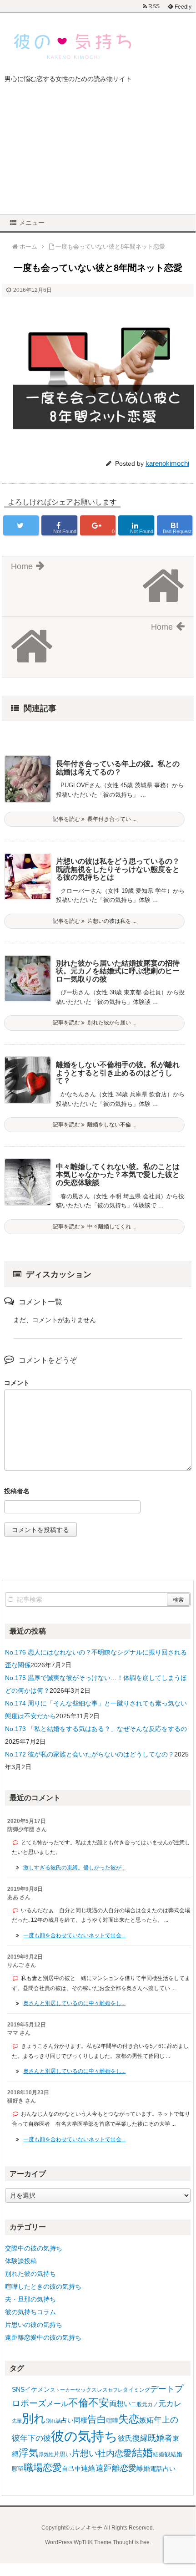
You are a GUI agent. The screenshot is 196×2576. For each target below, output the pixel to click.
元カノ (150, 2404)
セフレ (115, 2390)
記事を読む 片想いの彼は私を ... (95, 921)
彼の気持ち (84, 2436)
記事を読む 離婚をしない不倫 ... (95, 1125)
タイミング (136, 2390)
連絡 (88, 2468)
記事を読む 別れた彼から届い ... (95, 1023)
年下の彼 (35, 2438)
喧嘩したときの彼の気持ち (43, 2286)
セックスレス (91, 2390)
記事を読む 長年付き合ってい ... (95, 819)
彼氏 (125, 2438)
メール (57, 2403)
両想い (120, 2403)
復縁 (140, 2438)
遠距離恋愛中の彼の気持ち (43, 2337)
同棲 (80, 2420)
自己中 (71, 2469)
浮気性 (46, 2454)
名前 (98, 1492)
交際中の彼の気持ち (34, 2248)
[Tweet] (21, 525)
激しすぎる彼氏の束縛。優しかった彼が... (74, 1868)
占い (67, 2420)
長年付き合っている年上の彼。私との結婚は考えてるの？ (118, 768)
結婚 (142, 2453)
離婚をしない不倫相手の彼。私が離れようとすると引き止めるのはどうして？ (118, 1073)
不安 (99, 2403)
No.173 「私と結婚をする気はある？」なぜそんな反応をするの (96, 1729)
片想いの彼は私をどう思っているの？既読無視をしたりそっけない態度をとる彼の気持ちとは (118, 869)
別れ (34, 2418)
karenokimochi (167, 463)
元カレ (170, 2404)
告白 (97, 2419)
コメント (17, 1383)
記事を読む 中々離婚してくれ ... (95, 1227)
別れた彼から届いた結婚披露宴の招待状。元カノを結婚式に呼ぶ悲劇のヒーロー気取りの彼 (118, 971)
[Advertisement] (98, 155)
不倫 (78, 2403)
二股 (136, 2404)
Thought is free (131, 2542)
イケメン (37, 2389)
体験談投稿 (21, 2261)
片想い (84, 2453)
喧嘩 (112, 2421)
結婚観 (162, 2454)
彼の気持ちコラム (30, 2312)
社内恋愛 (115, 2453)
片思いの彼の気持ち (34, 2325)
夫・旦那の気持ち (30, 2299)
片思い (63, 2454)
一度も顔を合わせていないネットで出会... (74, 1935)
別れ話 (53, 2421)
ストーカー (63, 2390)
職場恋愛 (43, 2467)
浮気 (29, 2453)
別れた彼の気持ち (30, 2274)
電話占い (163, 2469)
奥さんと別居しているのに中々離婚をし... (74, 2003)
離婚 (143, 2468)
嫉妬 (146, 2420)
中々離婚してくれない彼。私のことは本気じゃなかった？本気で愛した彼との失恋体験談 (118, 1175)
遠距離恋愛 (116, 2468)
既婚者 (160, 2438)
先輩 (17, 2421)
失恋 (129, 2419)
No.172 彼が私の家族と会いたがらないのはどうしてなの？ (90, 1754)
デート (162, 2389)
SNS (18, 2389)
